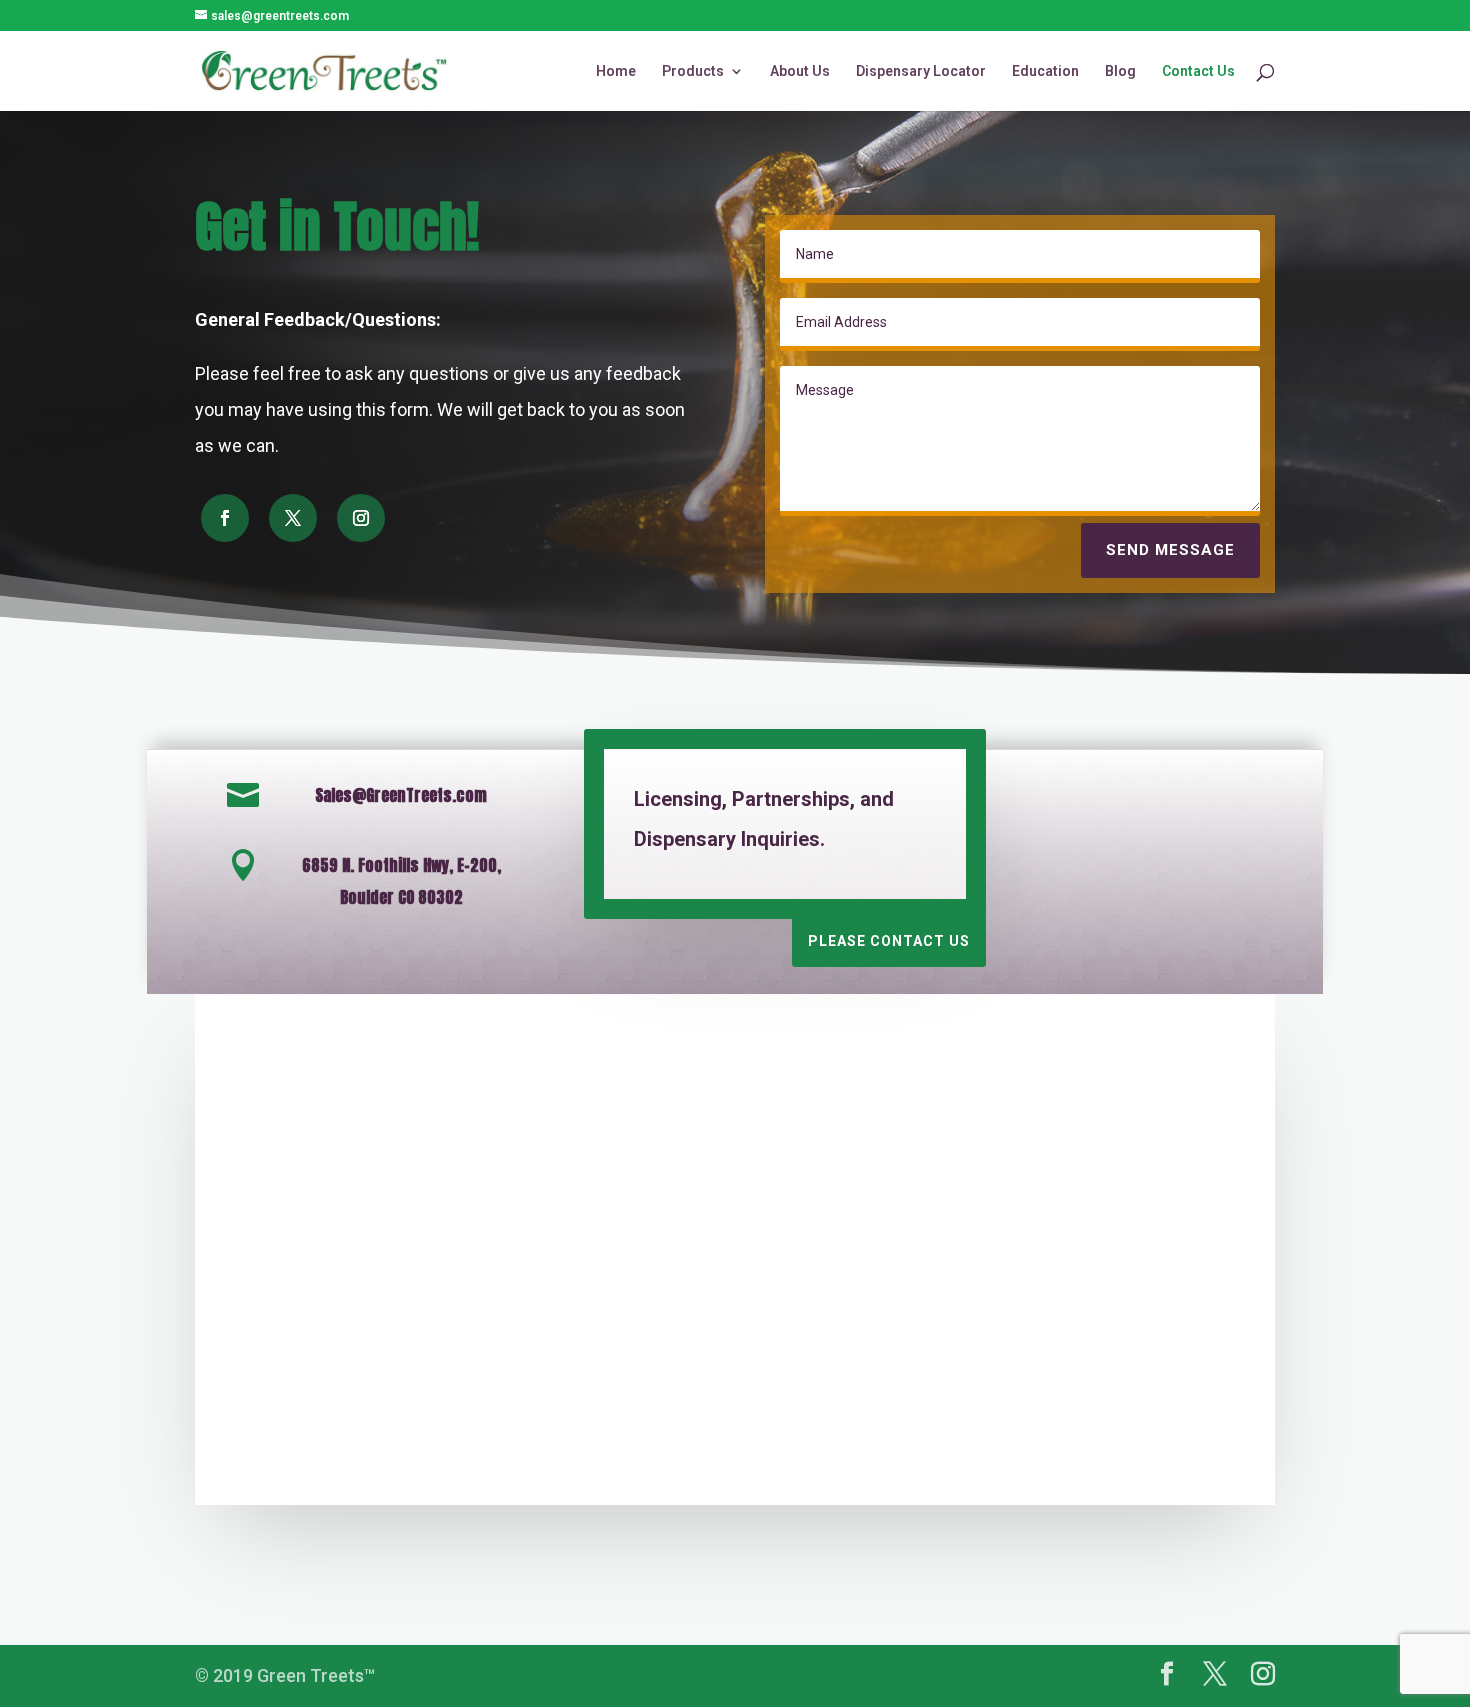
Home (616, 71)
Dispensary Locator (921, 71)
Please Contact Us (889, 941)
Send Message (1170, 550)
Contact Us (1198, 71)
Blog (1120, 71)
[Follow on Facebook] (225, 518)
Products (693, 71)
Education (1045, 71)
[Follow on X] (293, 518)
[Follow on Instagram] (361, 518)
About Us (800, 71)
